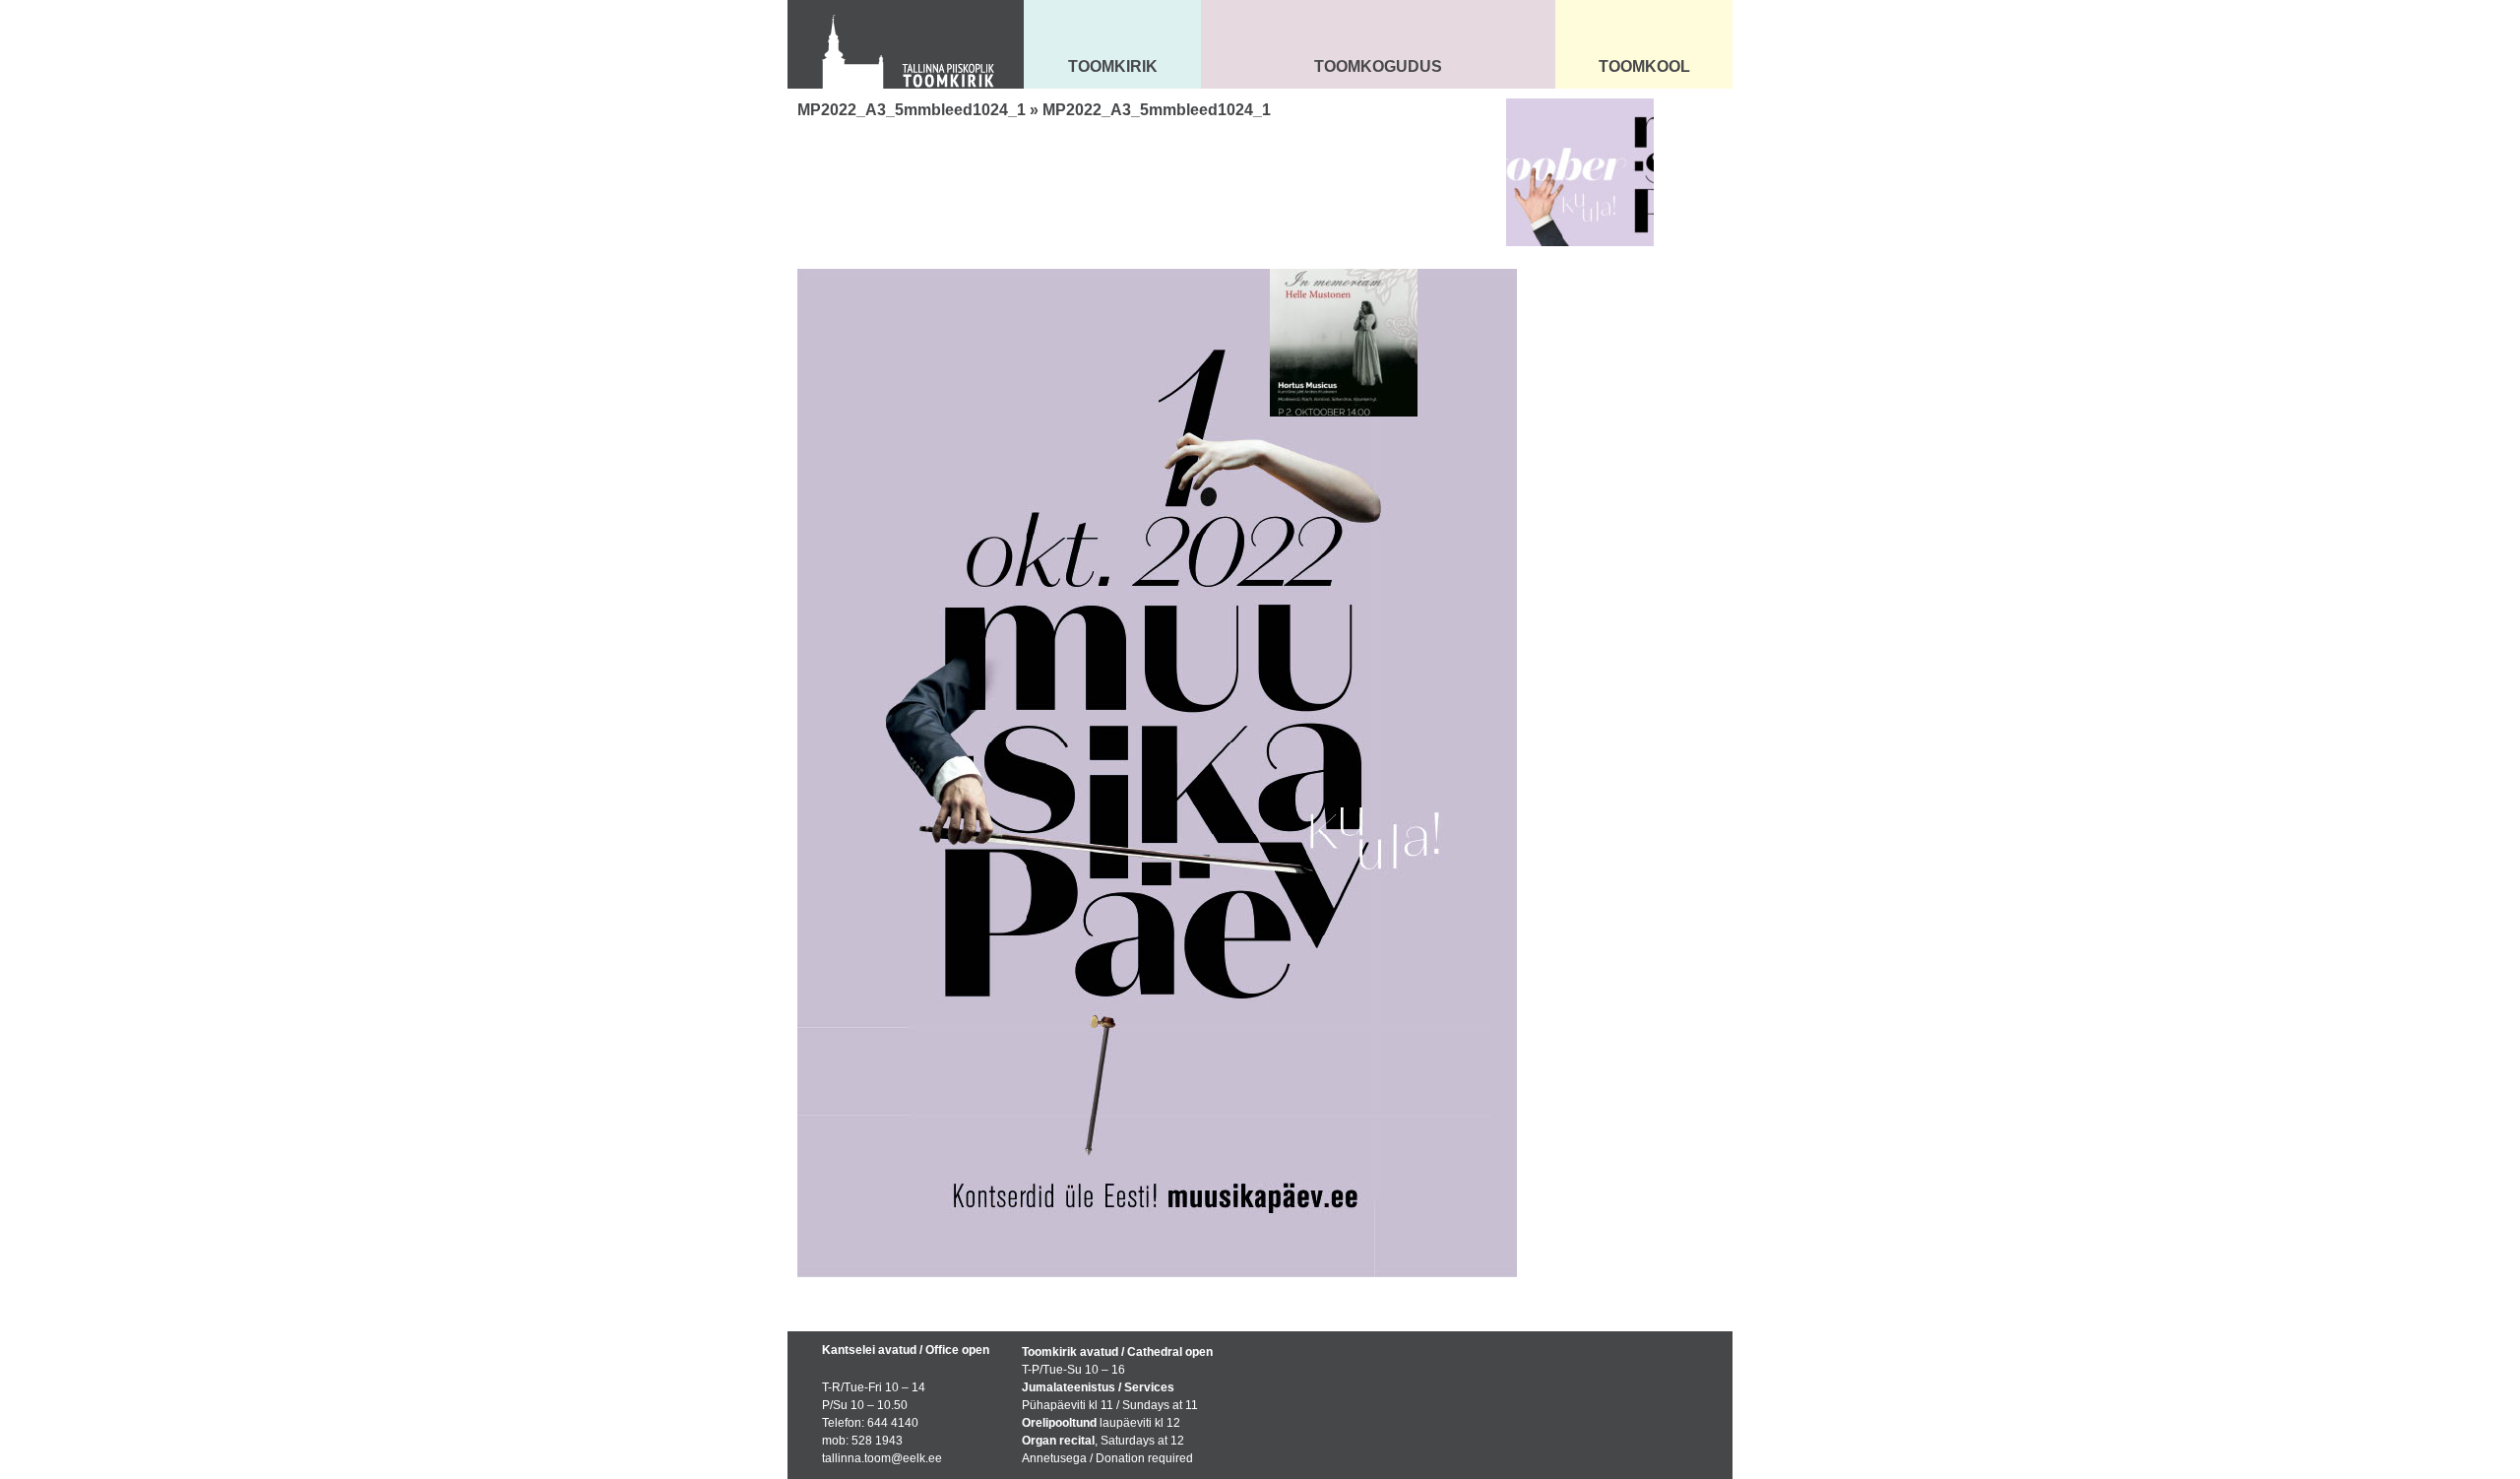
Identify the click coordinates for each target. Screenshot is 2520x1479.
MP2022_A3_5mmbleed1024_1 (912, 110)
